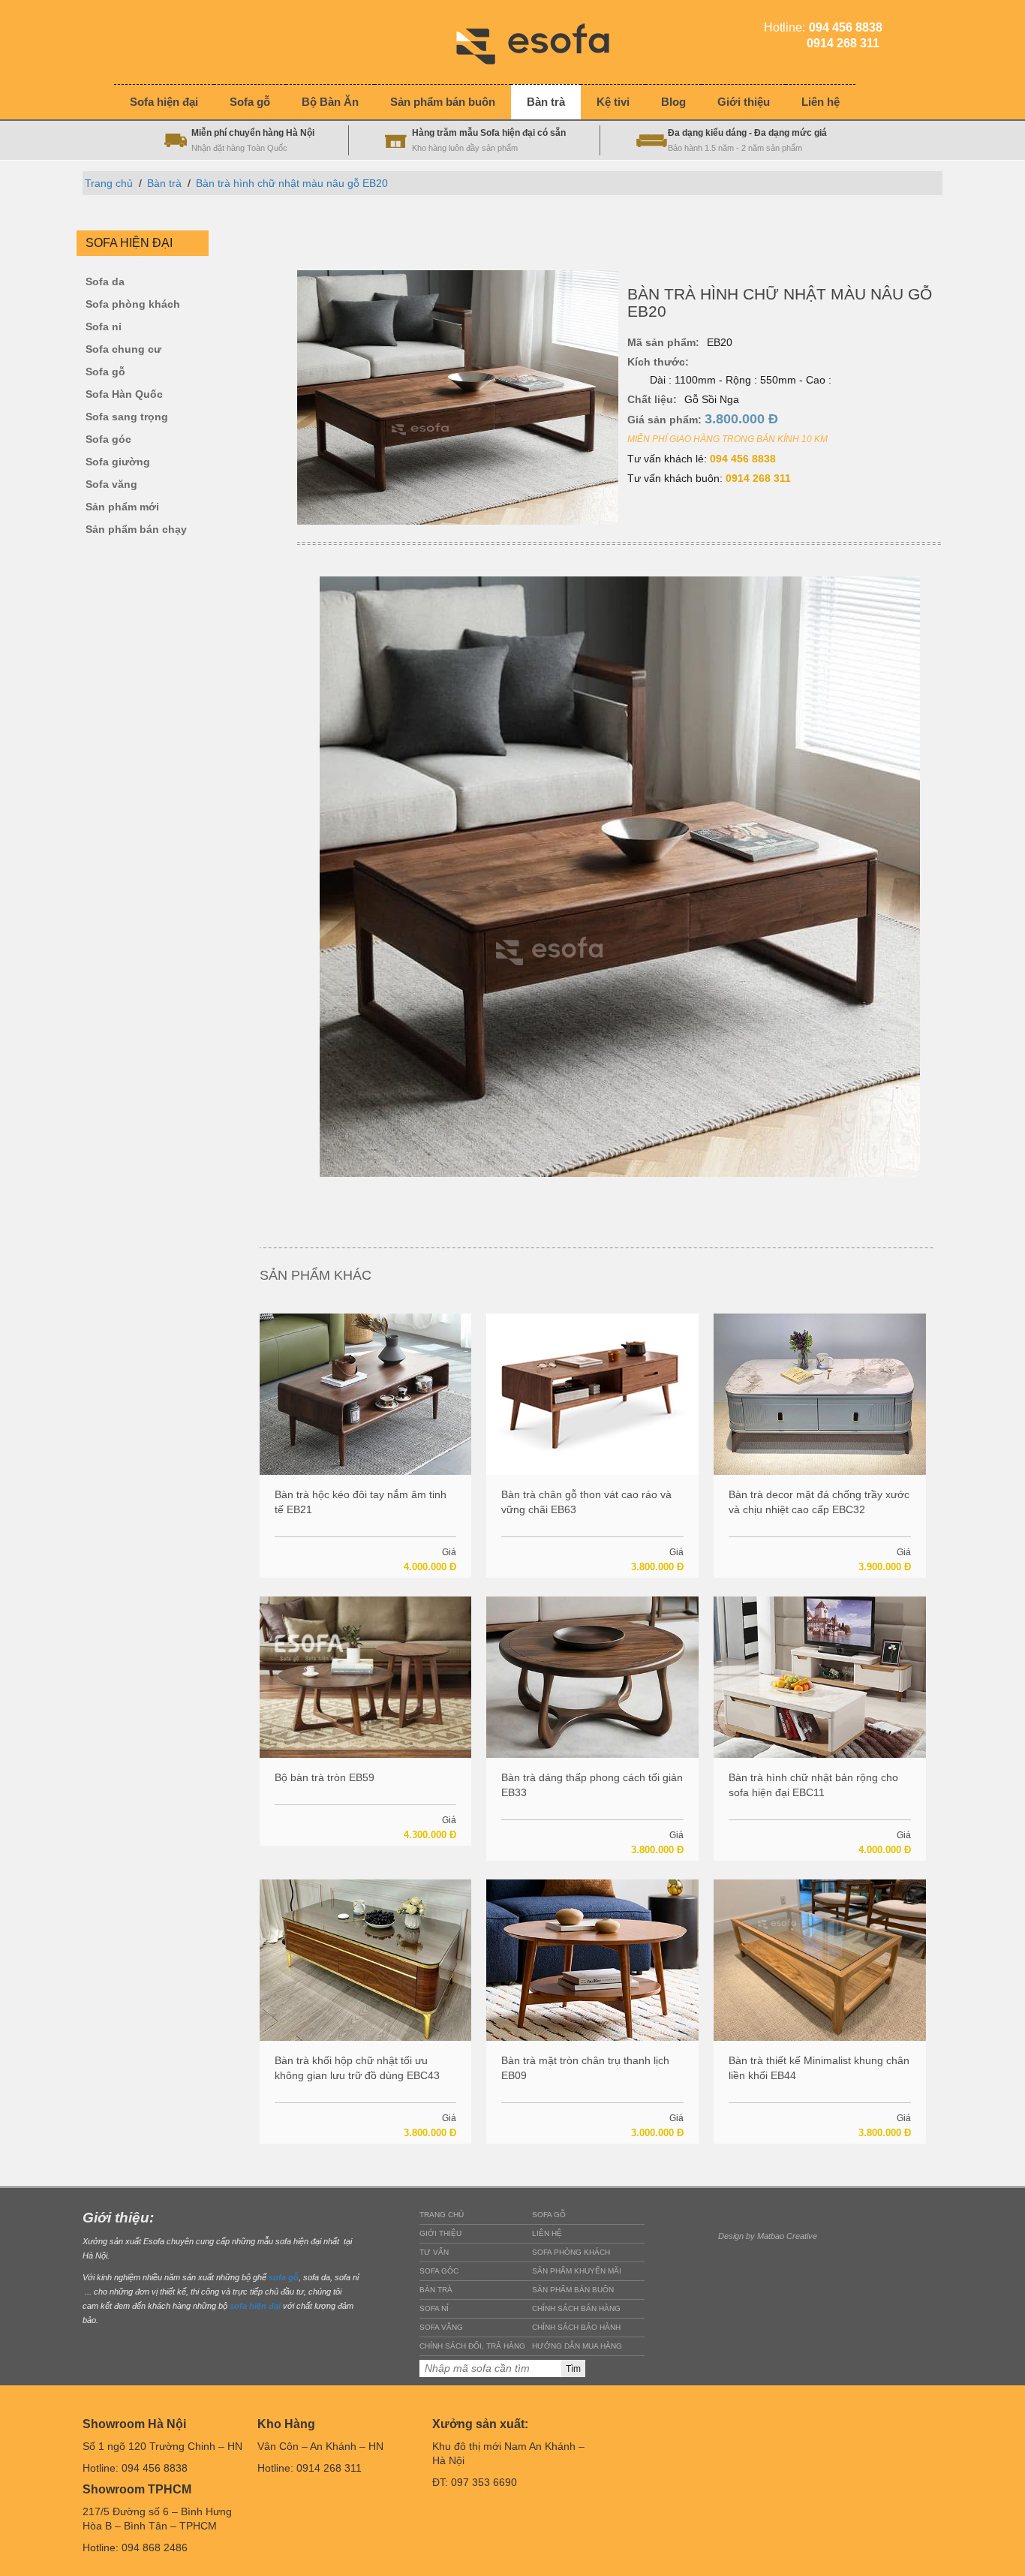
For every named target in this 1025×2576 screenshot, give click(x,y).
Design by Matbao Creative (768, 2236)
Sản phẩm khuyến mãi (577, 2271)
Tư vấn (434, 2252)
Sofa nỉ (104, 327)
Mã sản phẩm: (663, 342)
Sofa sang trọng (127, 417)
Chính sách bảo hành (576, 2327)
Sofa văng (111, 485)
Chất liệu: (652, 399)
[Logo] (544, 41)
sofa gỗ (284, 2277)
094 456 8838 (743, 459)
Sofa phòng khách (133, 304)
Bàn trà (164, 183)
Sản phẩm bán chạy (136, 530)
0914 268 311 (758, 478)
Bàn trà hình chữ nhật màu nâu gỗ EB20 (292, 183)
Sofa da (105, 282)
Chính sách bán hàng (576, 2308)
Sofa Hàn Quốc (124, 394)
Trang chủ (109, 183)
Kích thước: (658, 362)
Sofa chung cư (123, 349)
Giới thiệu (440, 2233)
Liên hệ (547, 2233)
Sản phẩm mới (122, 507)
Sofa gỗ (105, 372)
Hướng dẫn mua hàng (577, 2346)
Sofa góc (108, 439)
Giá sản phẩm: (703, 419)
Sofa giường (118, 462)
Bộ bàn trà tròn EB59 (325, 1777)
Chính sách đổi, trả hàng (472, 2346)
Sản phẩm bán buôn (573, 2290)
